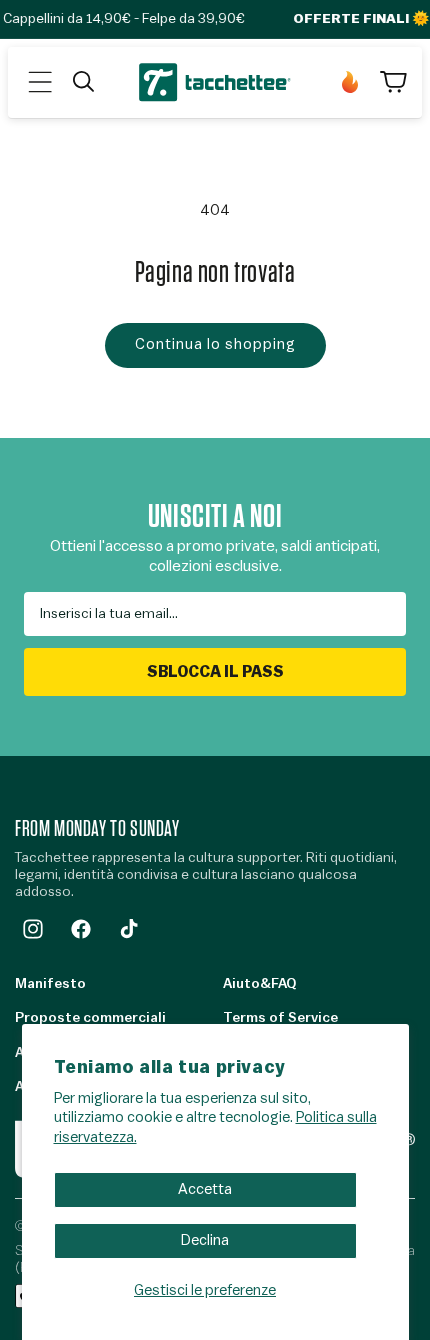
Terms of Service (280, 1018)
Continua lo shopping (215, 344)
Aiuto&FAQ (259, 984)
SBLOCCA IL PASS (215, 672)
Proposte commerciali (90, 1018)
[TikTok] (129, 929)
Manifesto (50, 984)
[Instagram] (33, 929)
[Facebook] (81, 929)
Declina (205, 1240)
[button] (40, 82)
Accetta (205, 1189)
